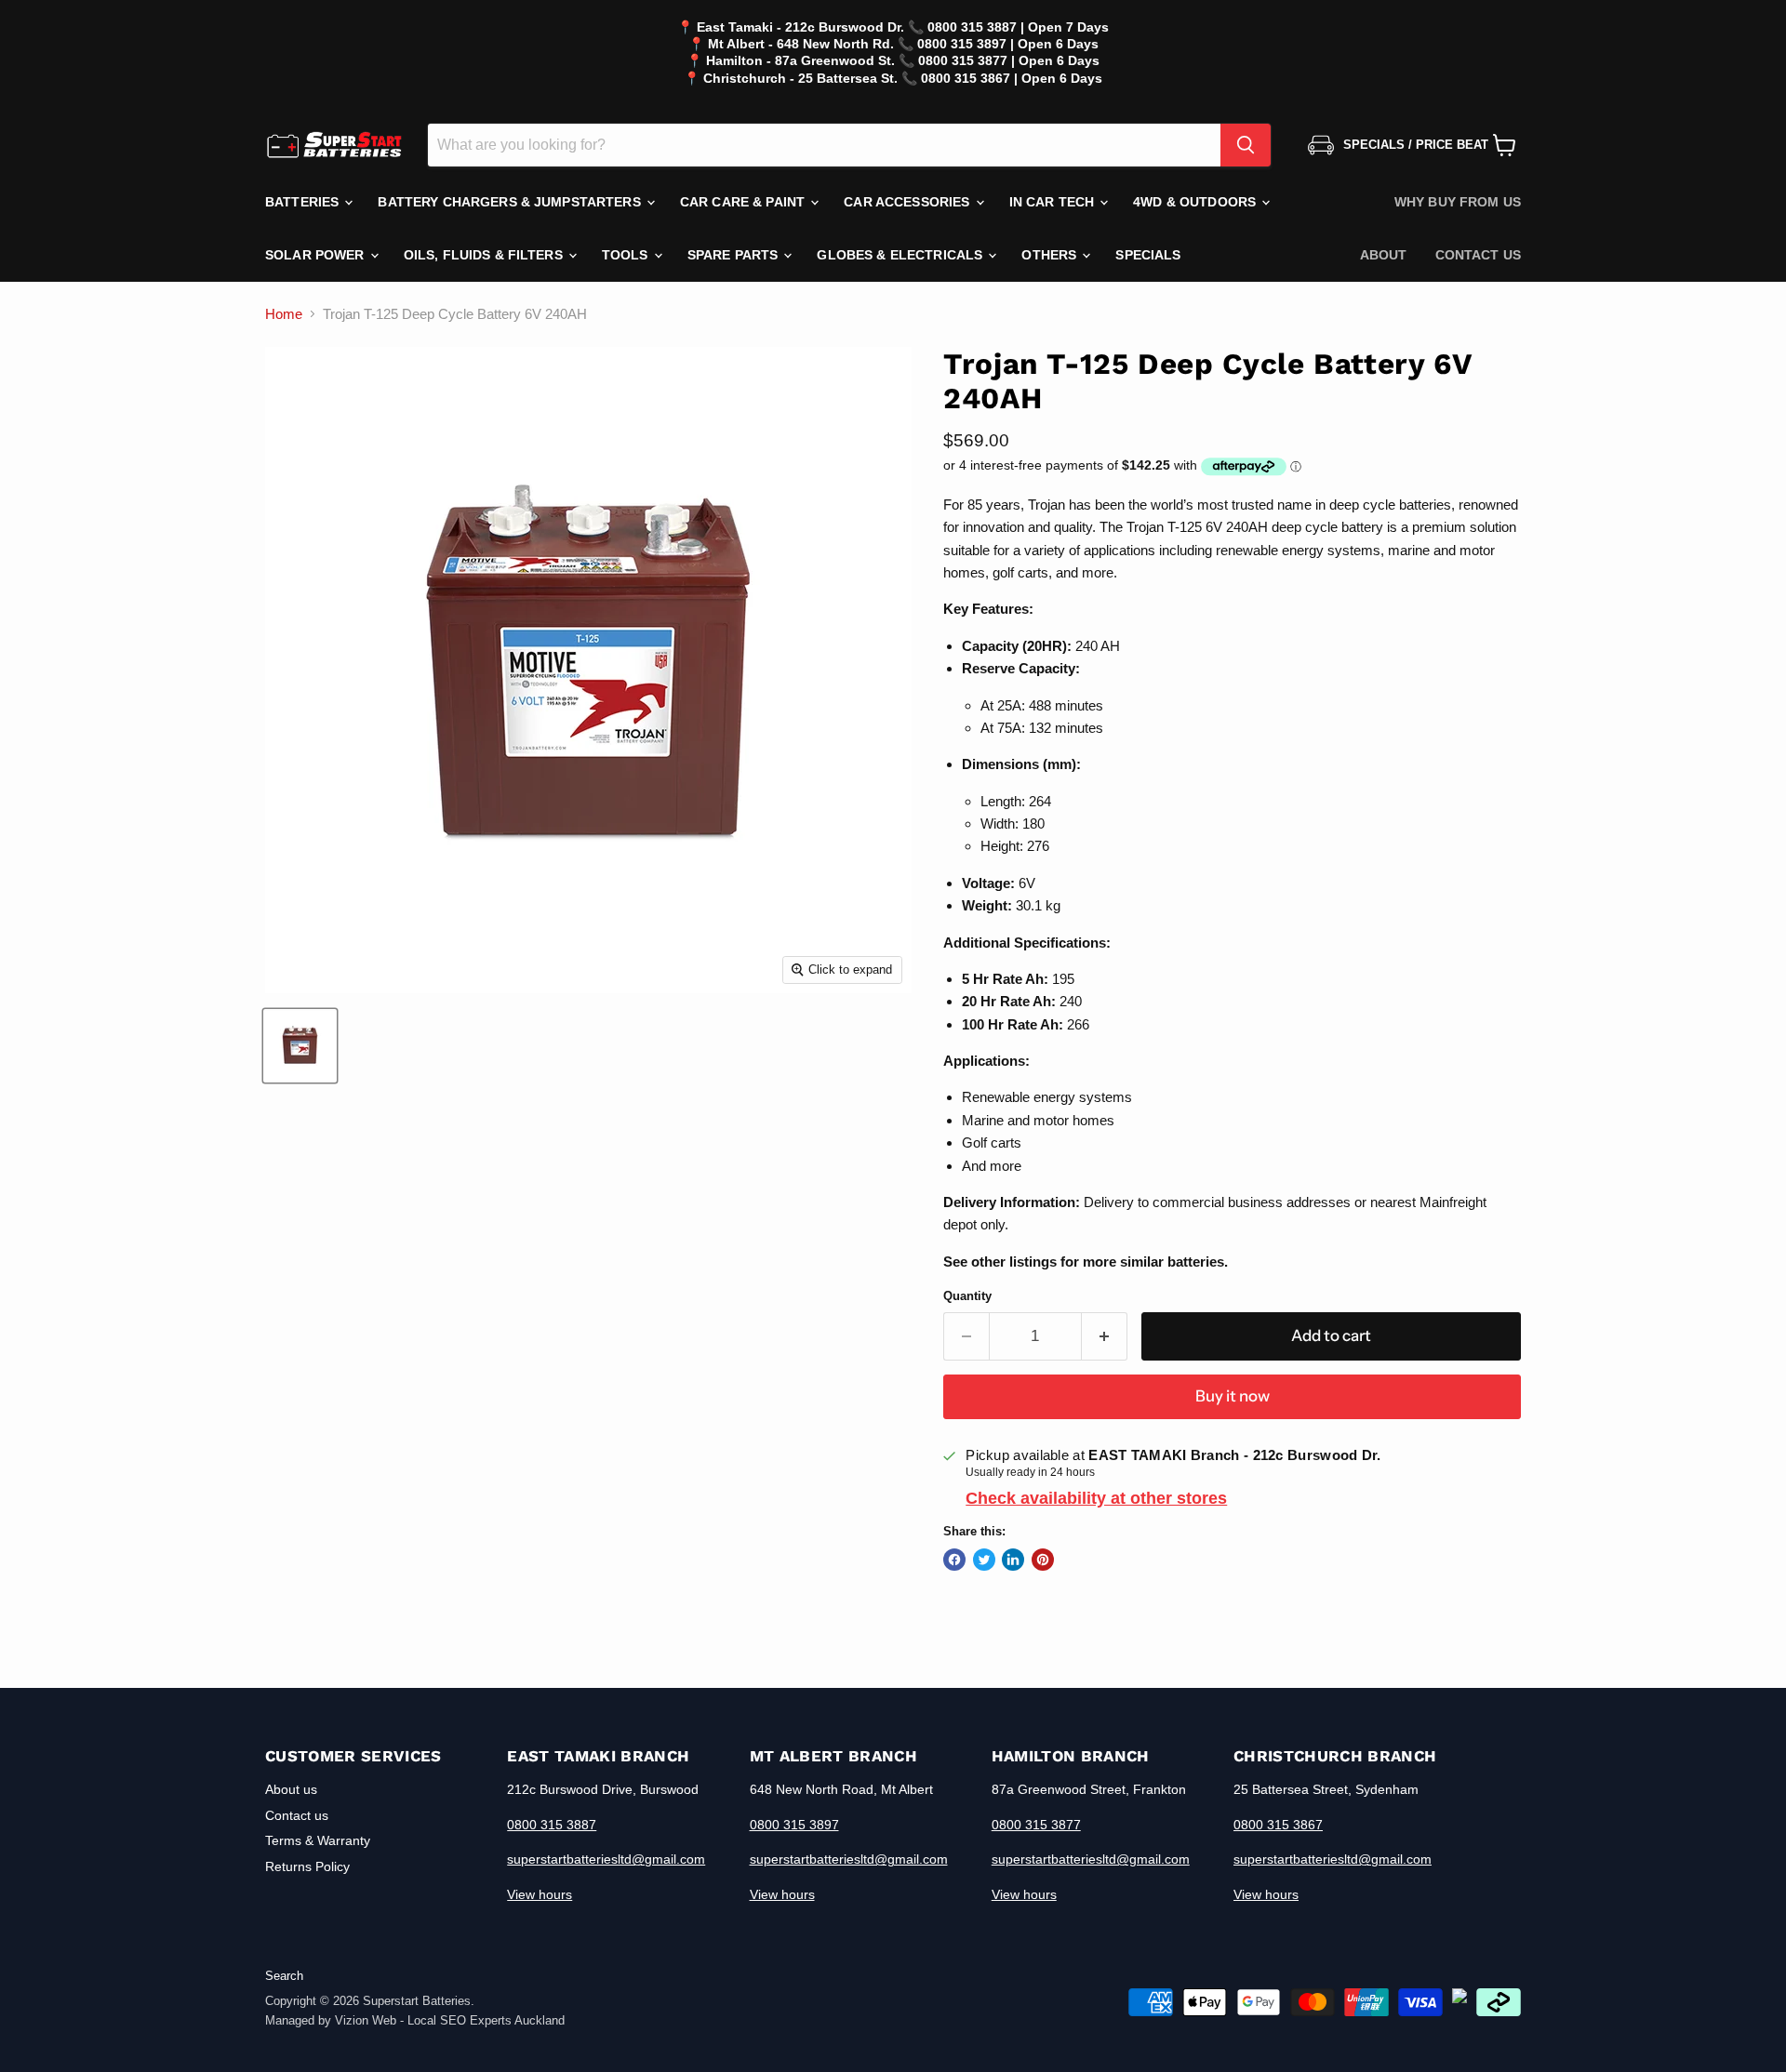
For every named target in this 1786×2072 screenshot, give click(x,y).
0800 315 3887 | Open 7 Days (1018, 27)
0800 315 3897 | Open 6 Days (1008, 44)
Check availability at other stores (1096, 1498)
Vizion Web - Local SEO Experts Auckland (450, 2020)
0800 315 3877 (1036, 1825)
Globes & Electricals (901, 255)
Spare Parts (735, 255)
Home (284, 314)
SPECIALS (1148, 255)
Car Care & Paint (744, 202)
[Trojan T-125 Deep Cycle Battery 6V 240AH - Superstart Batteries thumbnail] (300, 1046)
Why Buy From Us (1458, 202)
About (1384, 255)
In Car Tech (1054, 202)
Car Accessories (908, 202)
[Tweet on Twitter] (984, 1560)
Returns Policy (307, 1866)
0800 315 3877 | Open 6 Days (1009, 60)
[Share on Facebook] (954, 1560)
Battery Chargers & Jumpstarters (511, 202)
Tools (627, 255)
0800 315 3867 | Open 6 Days (1012, 78)
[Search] (1246, 145)
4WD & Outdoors (1196, 202)
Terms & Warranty (318, 1840)
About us (291, 1789)
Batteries (304, 202)
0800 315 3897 (794, 1825)
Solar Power (317, 255)
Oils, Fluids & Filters (485, 255)
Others (1051, 255)
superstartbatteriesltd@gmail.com (606, 1859)
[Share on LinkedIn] (1013, 1560)
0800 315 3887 (552, 1825)
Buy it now (1233, 1396)
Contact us (1478, 255)
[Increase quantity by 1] (1105, 1336)
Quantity (967, 1296)
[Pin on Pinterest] (1043, 1560)
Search (284, 1976)
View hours (540, 1894)
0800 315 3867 (1278, 1825)
